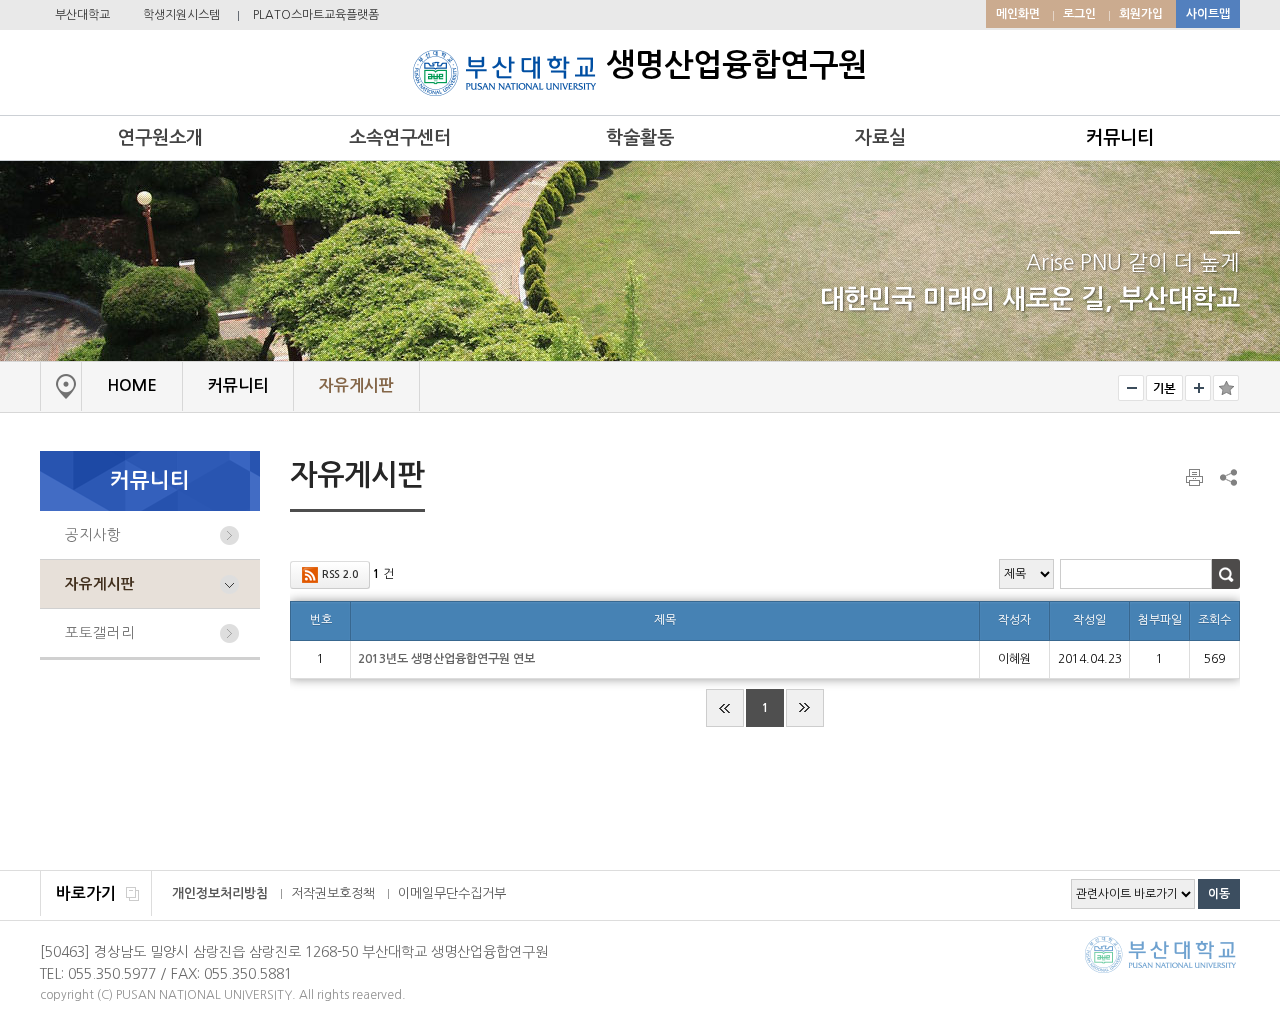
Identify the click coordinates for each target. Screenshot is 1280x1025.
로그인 (1079, 14)
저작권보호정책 (333, 893)
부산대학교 (82, 15)
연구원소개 (160, 138)
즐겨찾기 (1226, 388)
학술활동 (640, 138)
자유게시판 (100, 584)
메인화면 (1018, 14)
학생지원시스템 (181, 15)
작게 (1131, 388)
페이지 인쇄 (1196, 478)
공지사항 (93, 535)
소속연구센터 (400, 138)
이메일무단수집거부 (452, 893)
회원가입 (1141, 14)
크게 (1198, 388)
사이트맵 (1208, 14)
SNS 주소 (1227, 477)
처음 (725, 708)
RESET (1164, 388)
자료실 (880, 138)
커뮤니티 (1120, 138)
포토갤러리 (100, 633)
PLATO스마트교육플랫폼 (316, 15)
